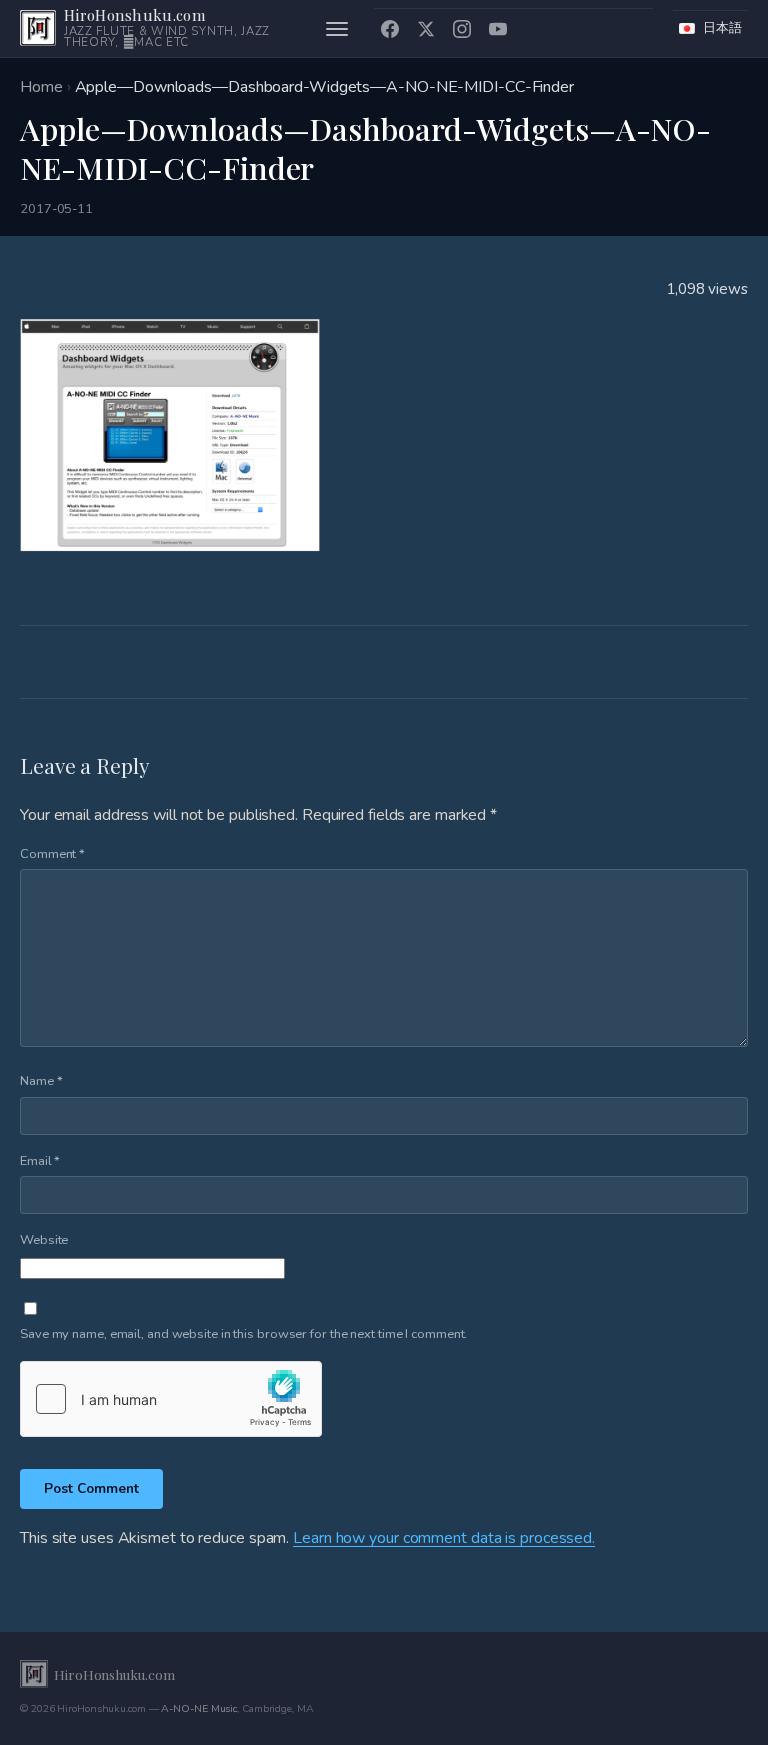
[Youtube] (498, 29)
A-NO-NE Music (199, 1708)
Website (44, 1240)
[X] (426, 29)
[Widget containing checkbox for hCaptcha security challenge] (171, 1399)
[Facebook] (390, 29)
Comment (52, 854)
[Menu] (337, 29)
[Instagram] (462, 29)
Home (41, 87)
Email (40, 1161)
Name (41, 1081)
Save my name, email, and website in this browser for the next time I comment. (243, 1334)
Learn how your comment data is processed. (444, 1538)
